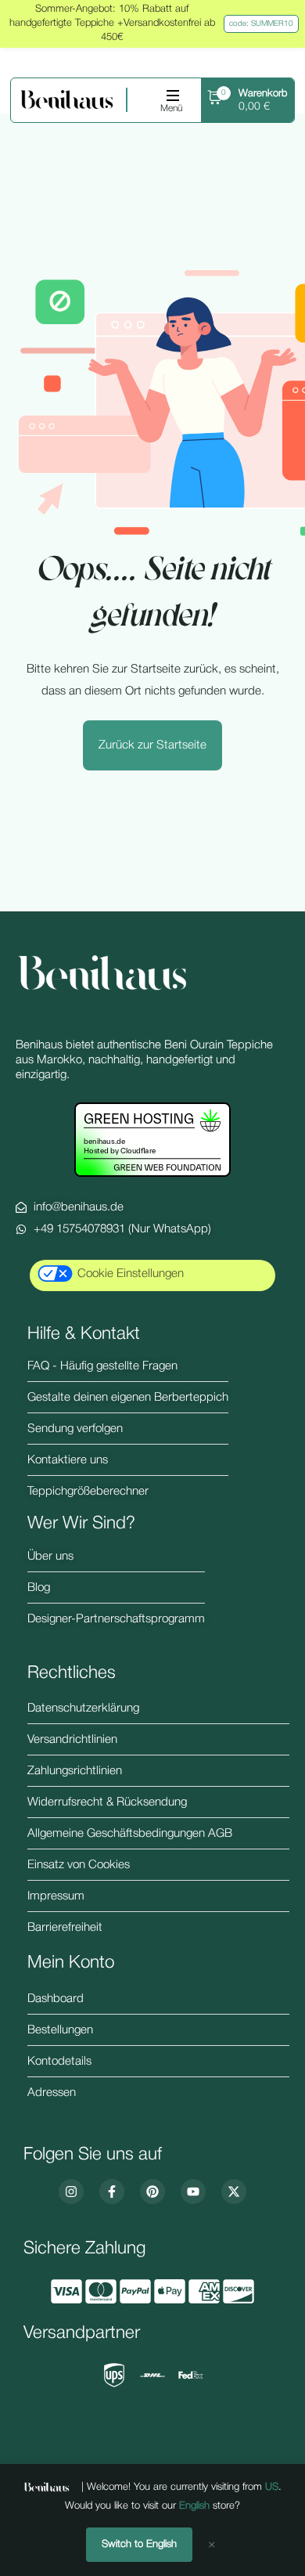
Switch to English (139, 2544)
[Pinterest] (152, 2192)
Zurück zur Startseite (152, 745)
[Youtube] (193, 2192)
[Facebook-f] (112, 2192)
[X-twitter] (234, 2192)
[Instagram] (71, 2192)
